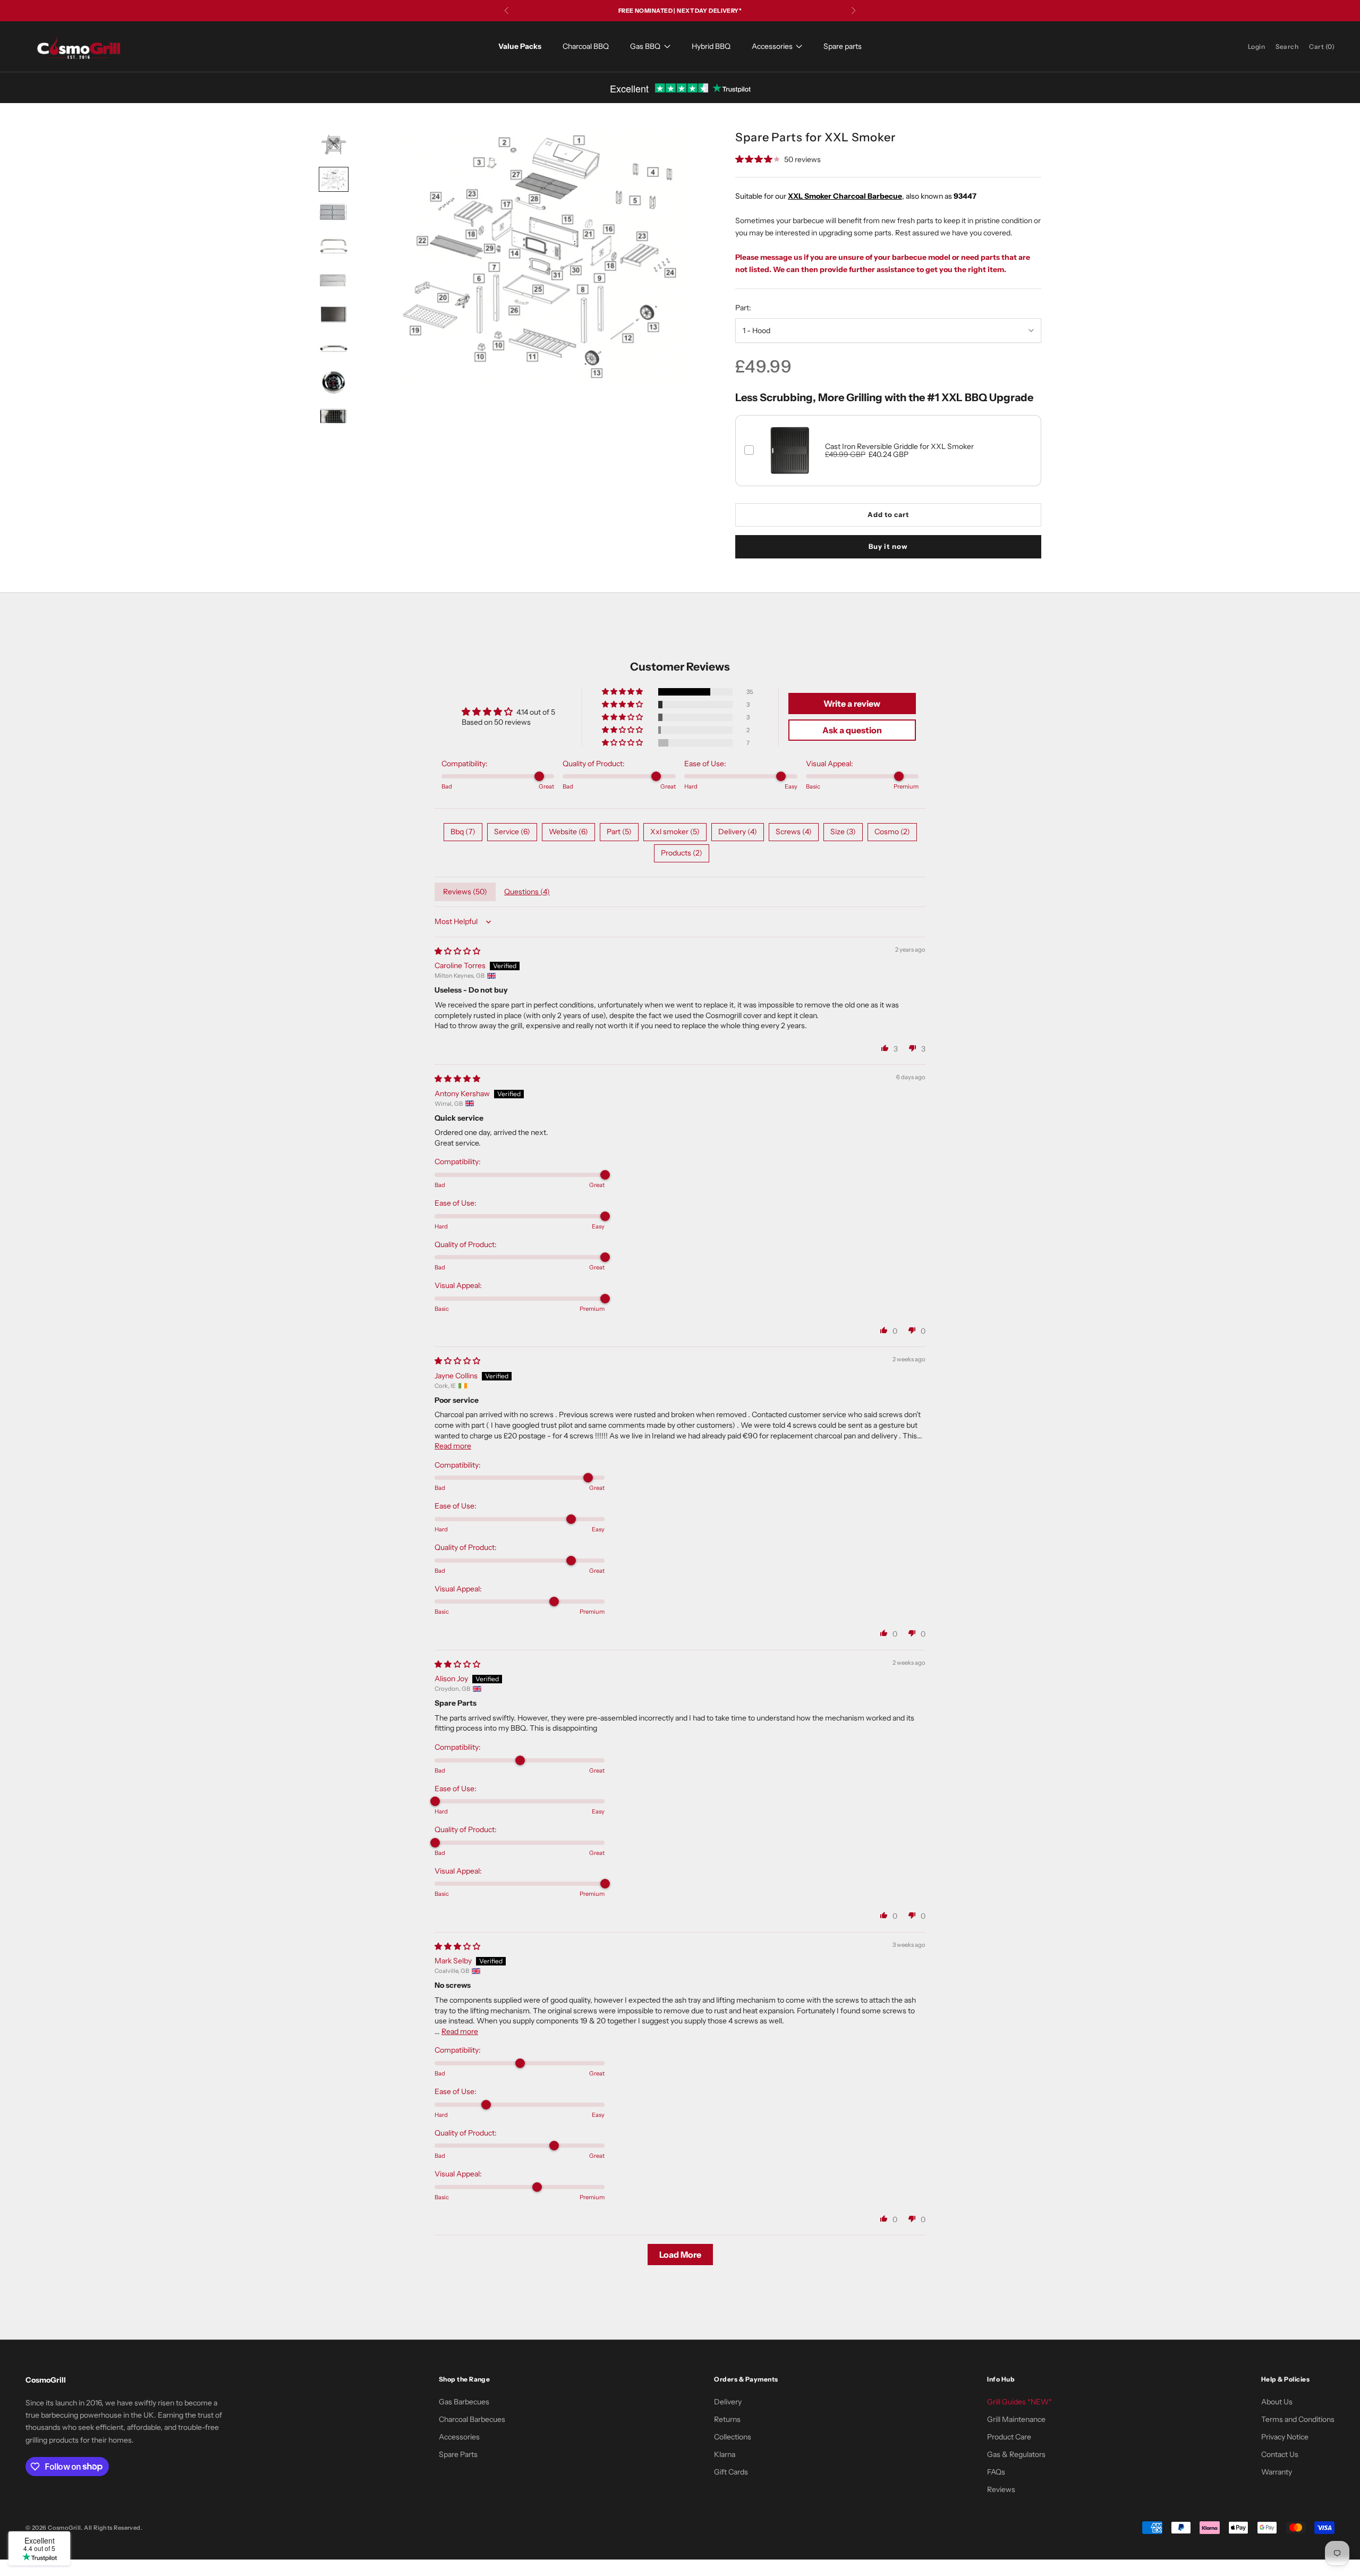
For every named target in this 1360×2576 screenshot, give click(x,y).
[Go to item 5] (334, 281)
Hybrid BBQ (711, 46)
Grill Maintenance (1016, 2419)
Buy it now (888, 546)
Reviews (1001, 2489)
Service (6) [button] (512, 832)
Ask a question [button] (852, 730)
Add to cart (888, 514)
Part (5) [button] (619, 832)
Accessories (772, 46)
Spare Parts (458, 2454)
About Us (1277, 2402)
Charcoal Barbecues (472, 2419)
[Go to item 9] (334, 416)
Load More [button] (680, 2255)
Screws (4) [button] (794, 832)
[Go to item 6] (334, 315)
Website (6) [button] (568, 832)
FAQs (996, 2472)
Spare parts (843, 46)
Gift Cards (731, 2472)
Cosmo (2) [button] (892, 832)
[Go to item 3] (334, 213)
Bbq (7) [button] (463, 832)
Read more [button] (453, 1446)
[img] (457, 951)
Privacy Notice (1285, 2437)
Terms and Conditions (1298, 2419)
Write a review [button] (852, 704)
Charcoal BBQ (586, 46)
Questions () (527, 892)
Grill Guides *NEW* (1019, 2402)
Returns (727, 2419)
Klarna (725, 2454)
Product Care (1009, 2437)
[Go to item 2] (334, 180)
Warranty (1277, 2472)
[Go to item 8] (334, 383)
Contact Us (1280, 2454)
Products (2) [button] (682, 853)
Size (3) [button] (843, 832)
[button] (623, 692)
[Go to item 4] (334, 247)
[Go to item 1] (334, 143)
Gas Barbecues (464, 2402)
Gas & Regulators (1016, 2454)
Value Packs (520, 46)
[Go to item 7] (334, 349)
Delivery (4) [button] (738, 832)
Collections (733, 2437)
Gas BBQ (645, 46)
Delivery (728, 2402)
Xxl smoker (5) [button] (675, 832)
